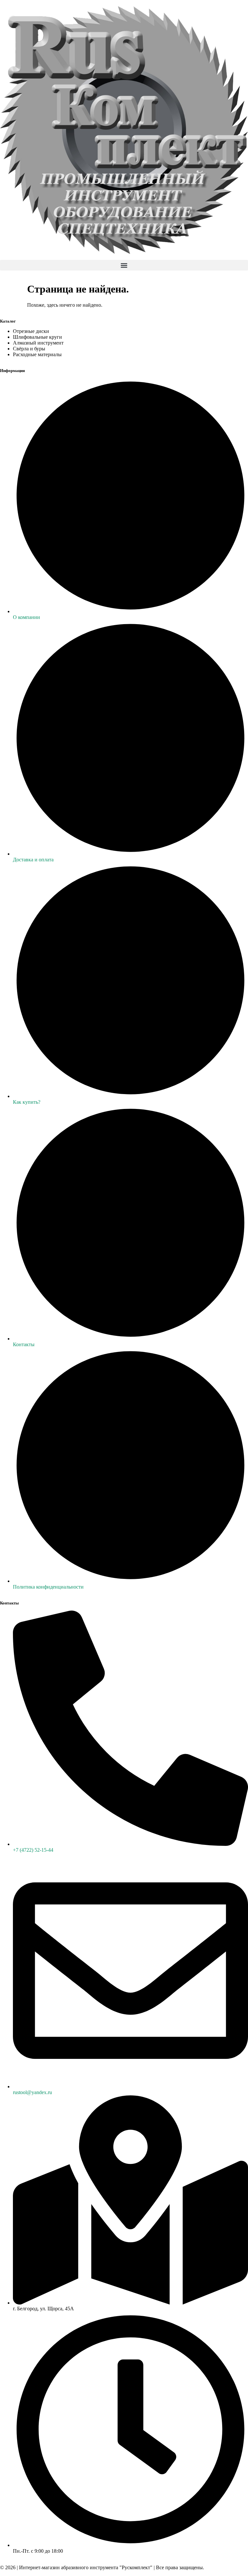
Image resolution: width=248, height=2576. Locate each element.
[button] (124, 265)
